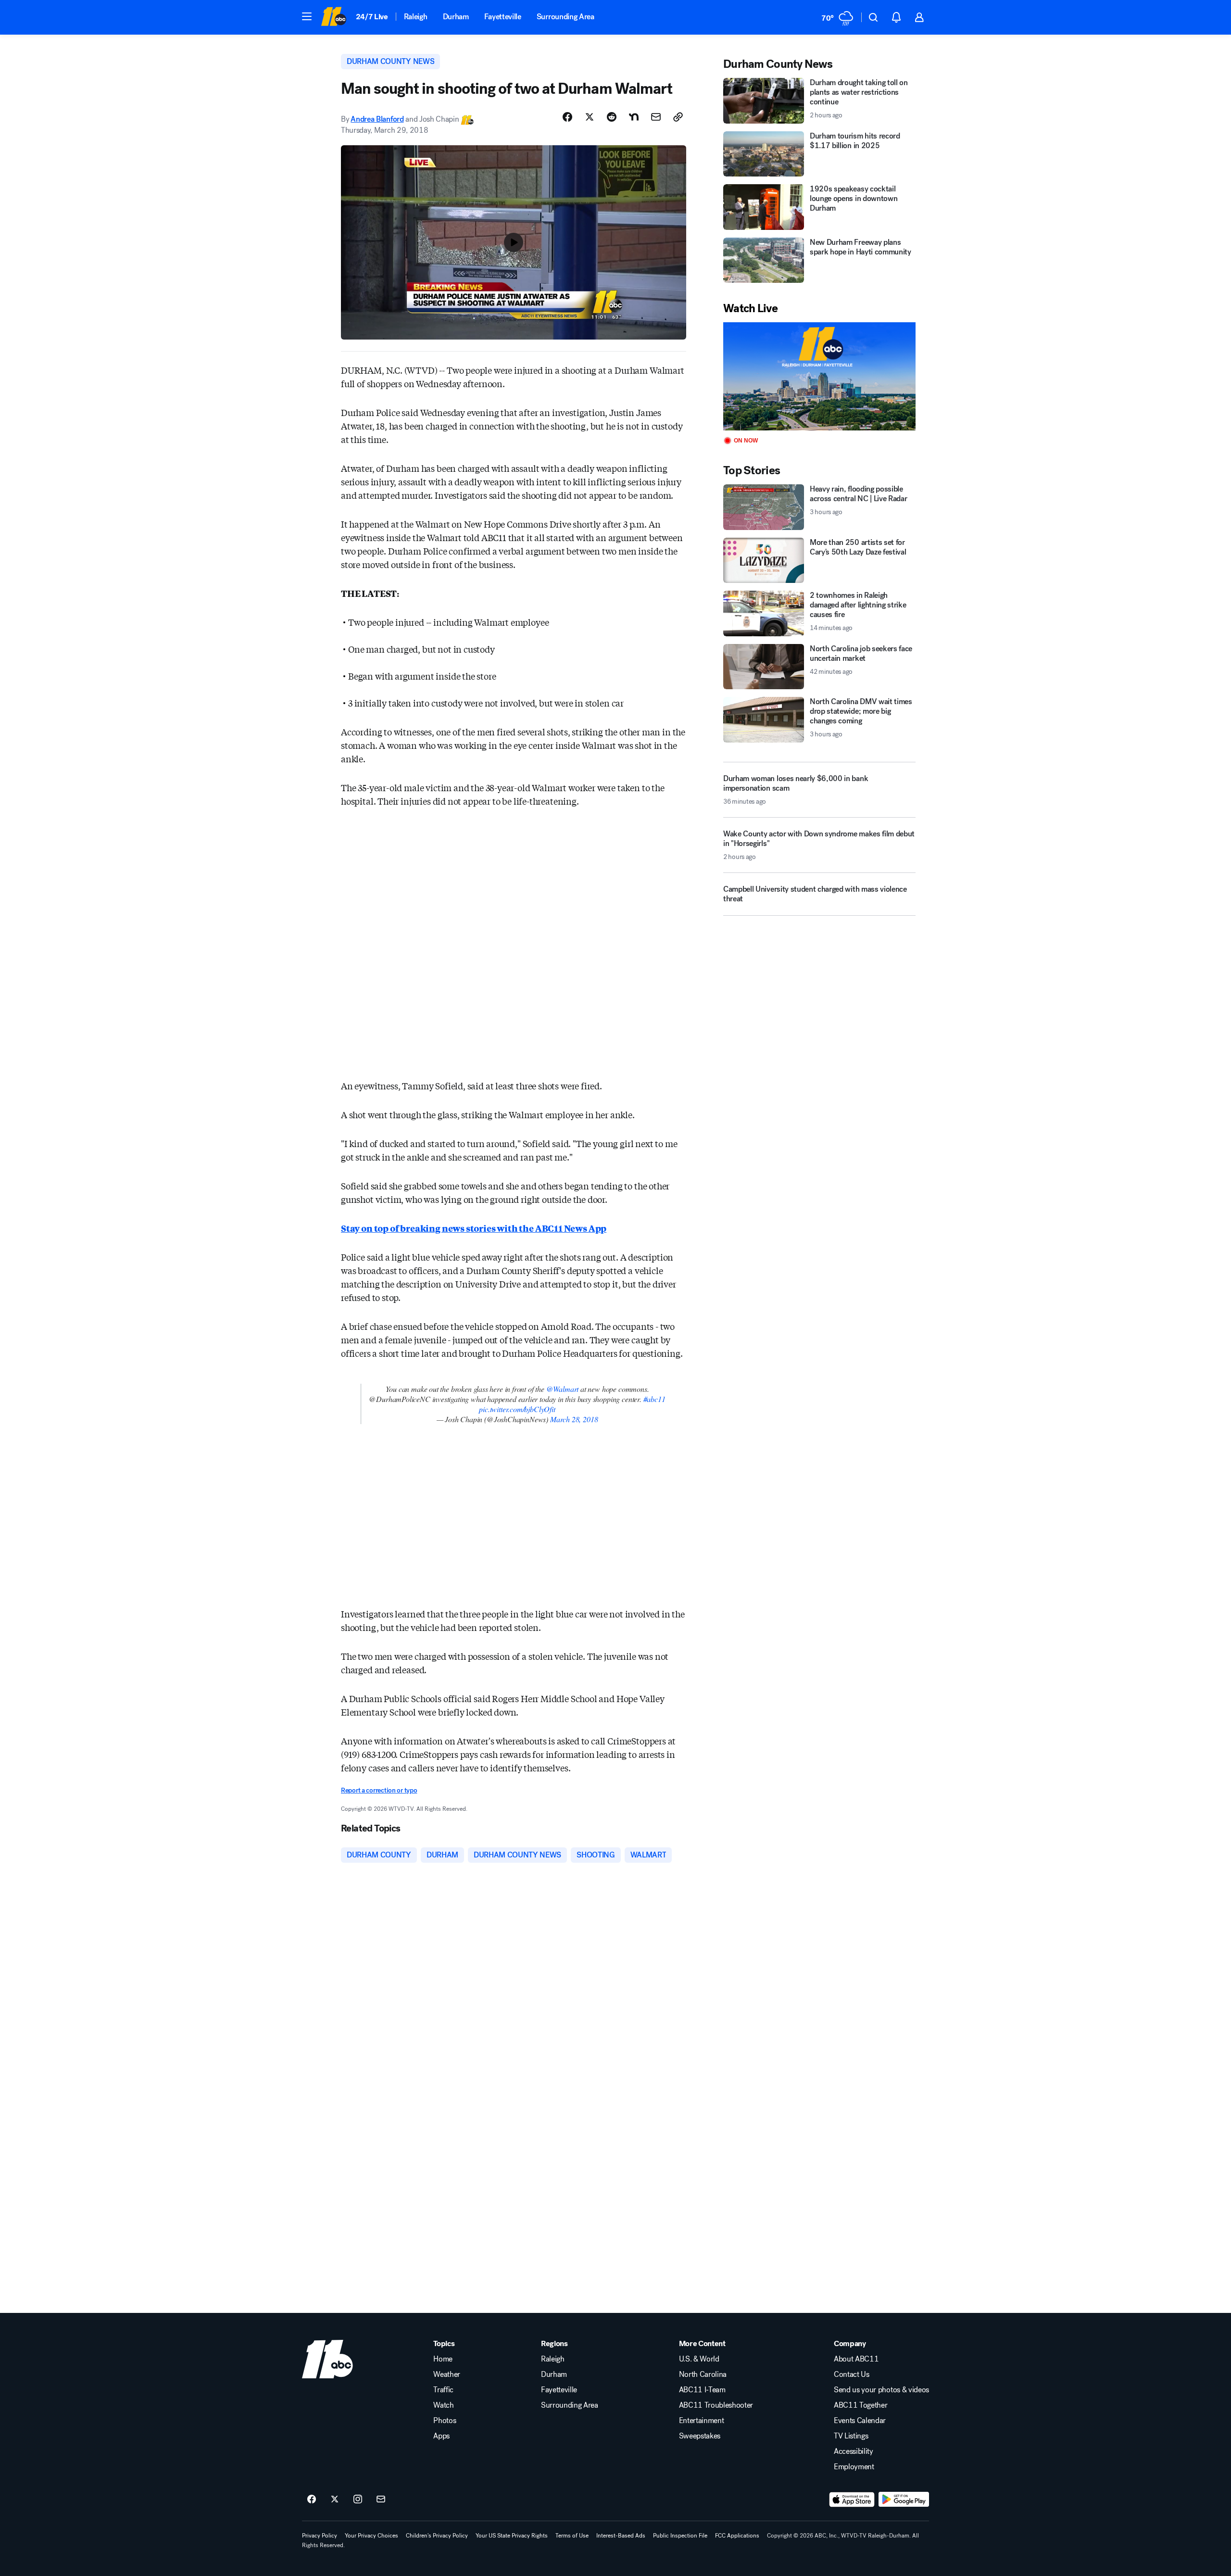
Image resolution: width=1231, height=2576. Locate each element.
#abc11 (654, 1399)
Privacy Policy (320, 2536)
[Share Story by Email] (656, 117)
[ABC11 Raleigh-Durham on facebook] (312, 2500)
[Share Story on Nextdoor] (634, 117)
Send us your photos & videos (881, 2390)
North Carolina (703, 2374)
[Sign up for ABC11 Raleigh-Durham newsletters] (381, 2500)
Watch (443, 2405)
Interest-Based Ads (621, 2536)
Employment (854, 2467)
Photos (445, 2421)
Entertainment (702, 2421)
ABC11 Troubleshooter (716, 2405)
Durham (456, 17)
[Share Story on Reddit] (612, 117)
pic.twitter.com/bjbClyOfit (517, 1409)
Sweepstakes (700, 2436)
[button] (307, 16)
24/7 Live (372, 17)
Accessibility (854, 2451)
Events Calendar (860, 2421)
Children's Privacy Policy (437, 2536)
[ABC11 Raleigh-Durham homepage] (333, 17)
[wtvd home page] (327, 2359)
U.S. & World (699, 2359)
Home (443, 2359)
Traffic (443, 2390)
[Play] (819, 376)
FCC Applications (737, 2536)
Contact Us (852, 2374)
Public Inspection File (680, 2536)
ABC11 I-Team (702, 2390)
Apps (441, 2436)
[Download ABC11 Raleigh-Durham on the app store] (852, 2500)
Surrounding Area (565, 17)
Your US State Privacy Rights (512, 2536)
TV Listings (851, 2436)
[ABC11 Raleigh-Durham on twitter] (335, 2500)
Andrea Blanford (377, 119)
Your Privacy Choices (371, 2536)
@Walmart (563, 1389)
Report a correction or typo (379, 1790)
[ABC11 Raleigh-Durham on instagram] (358, 2500)
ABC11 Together (861, 2405)
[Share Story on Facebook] (567, 117)
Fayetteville (503, 17)
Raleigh (416, 17)
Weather (447, 2374)
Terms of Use (572, 2536)
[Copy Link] (678, 117)
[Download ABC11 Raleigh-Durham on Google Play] (904, 2500)
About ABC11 (856, 2359)
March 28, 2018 (574, 1419)
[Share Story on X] (590, 117)
